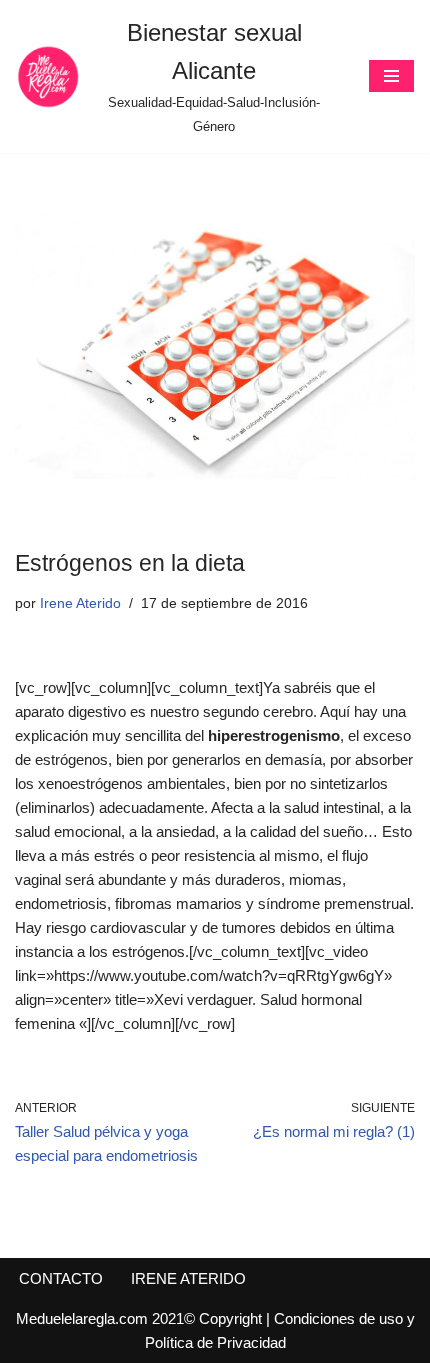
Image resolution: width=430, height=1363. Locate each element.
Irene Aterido (80, 603)
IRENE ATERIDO (188, 1278)
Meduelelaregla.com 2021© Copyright (141, 1318)
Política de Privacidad (215, 1342)
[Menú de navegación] (391, 76)
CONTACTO (61, 1278)
